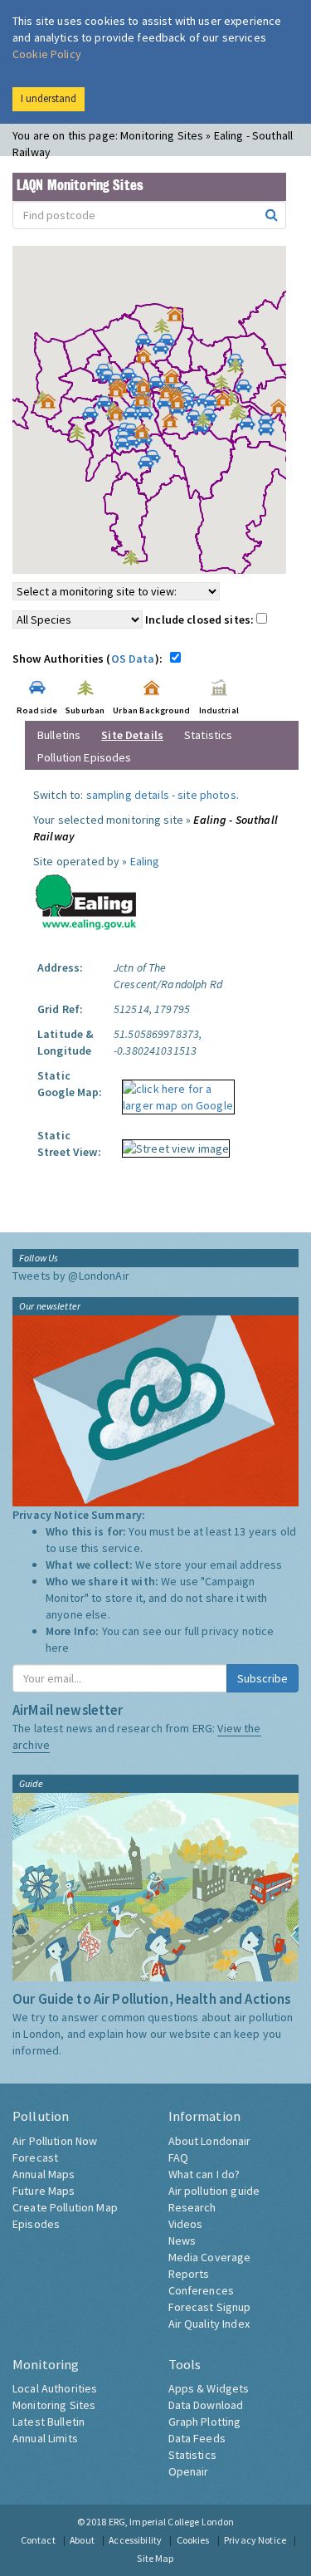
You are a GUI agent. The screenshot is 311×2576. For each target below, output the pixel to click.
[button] (179, 318)
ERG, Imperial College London (172, 2522)
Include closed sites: (201, 620)
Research (192, 2207)
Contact (38, 2540)
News (182, 2241)
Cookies (193, 2540)
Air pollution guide (214, 2191)
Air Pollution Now (55, 2141)
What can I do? (204, 2174)
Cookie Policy (47, 54)
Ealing (145, 861)
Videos (186, 2224)
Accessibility (135, 2540)
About (82, 2540)
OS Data (133, 659)
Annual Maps (44, 2174)
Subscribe (262, 1678)
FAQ (178, 2157)
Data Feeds (197, 2438)
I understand (49, 98)
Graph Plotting (205, 2422)
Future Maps (44, 2191)
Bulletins (59, 735)
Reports (189, 2274)
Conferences (202, 2290)
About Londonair (210, 2141)
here (58, 1648)
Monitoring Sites (54, 2405)
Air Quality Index (209, 2324)
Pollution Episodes (85, 757)
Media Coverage (210, 2257)
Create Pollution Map (65, 2207)
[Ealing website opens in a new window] (86, 899)
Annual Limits (45, 2438)
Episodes (36, 2224)
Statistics (208, 735)
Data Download (206, 2405)
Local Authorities (55, 2388)
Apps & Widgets (209, 2388)
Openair (189, 2471)
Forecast (35, 2157)
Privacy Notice (255, 2540)
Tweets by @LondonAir (71, 1276)
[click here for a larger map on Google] (174, 1091)
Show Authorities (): (90, 659)
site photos (207, 795)
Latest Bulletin (49, 2422)
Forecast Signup (210, 2307)
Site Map (155, 2558)
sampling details (128, 795)
